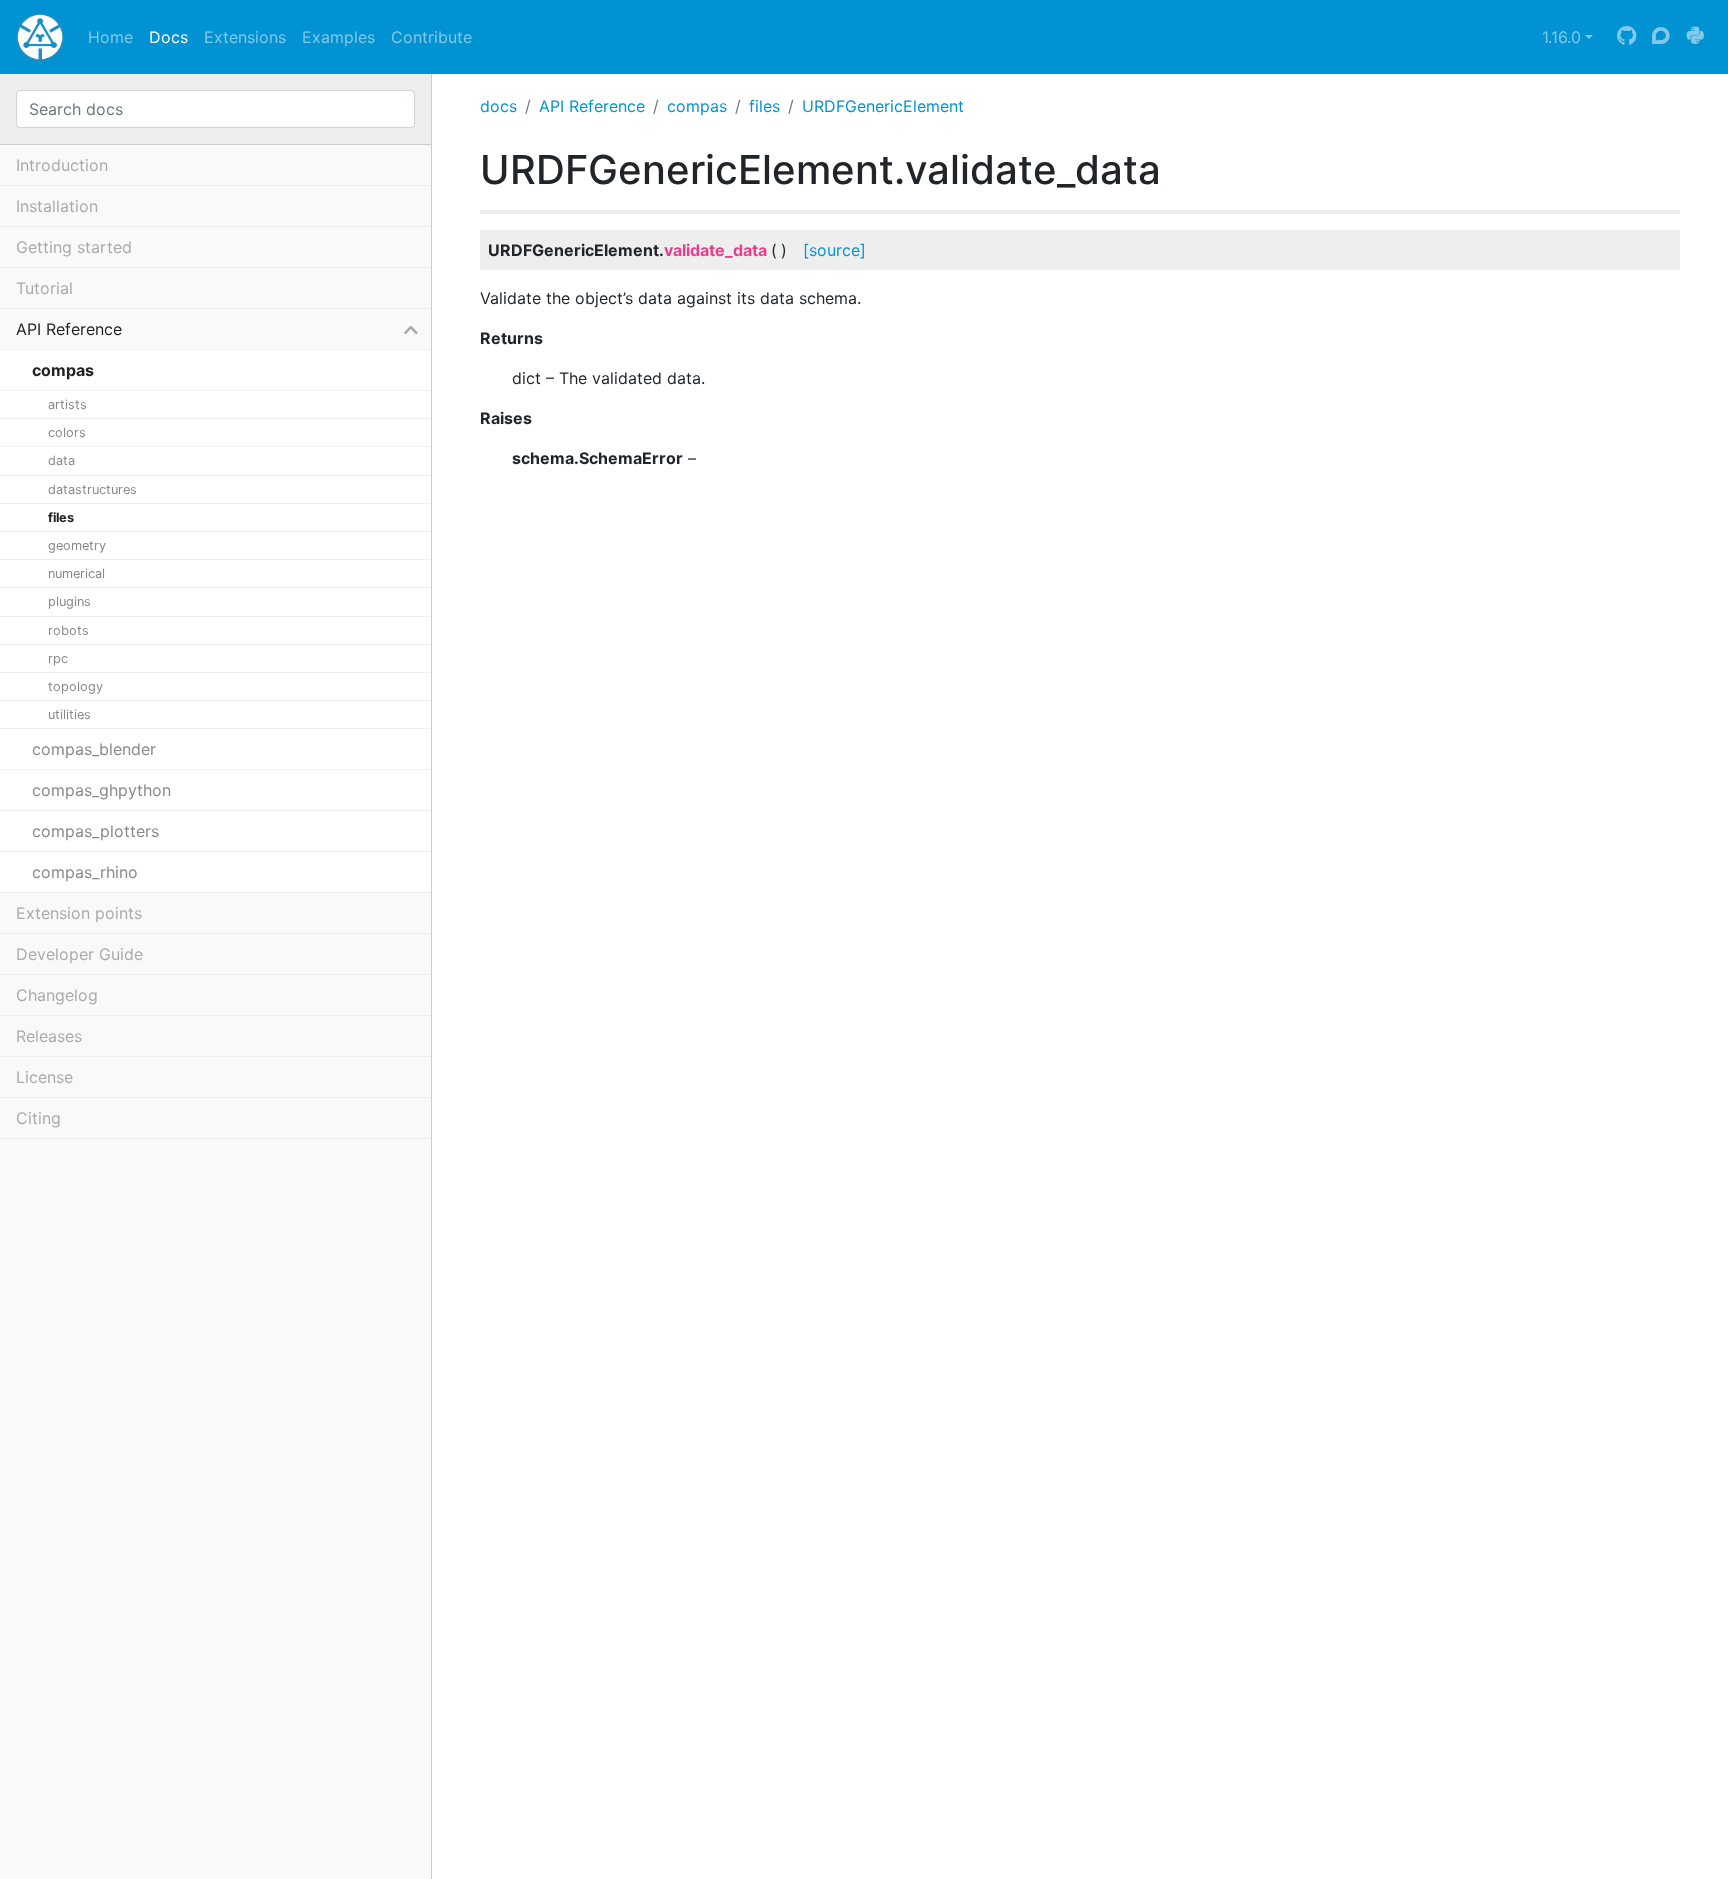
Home (110, 37)
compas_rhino (85, 872)
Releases (49, 1036)
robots (68, 630)
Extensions (245, 37)
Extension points (79, 913)
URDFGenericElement (883, 106)
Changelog (57, 995)
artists (67, 404)
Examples (338, 37)
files (764, 106)
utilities (69, 714)
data (61, 460)
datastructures (92, 489)
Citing (38, 1118)
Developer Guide (79, 954)
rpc (58, 658)
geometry (77, 545)
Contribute (431, 37)
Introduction (62, 165)
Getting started (74, 247)
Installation (57, 206)
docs (498, 106)
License (44, 1077)
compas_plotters (95, 831)
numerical (76, 573)
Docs (168, 37)
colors (67, 432)
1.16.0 (1561, 37)
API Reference (592, 106)
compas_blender (94, 749)
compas (697, 106)
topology (75, 686)
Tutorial (44, 288)
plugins (69, 601)
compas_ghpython (101, 790)
